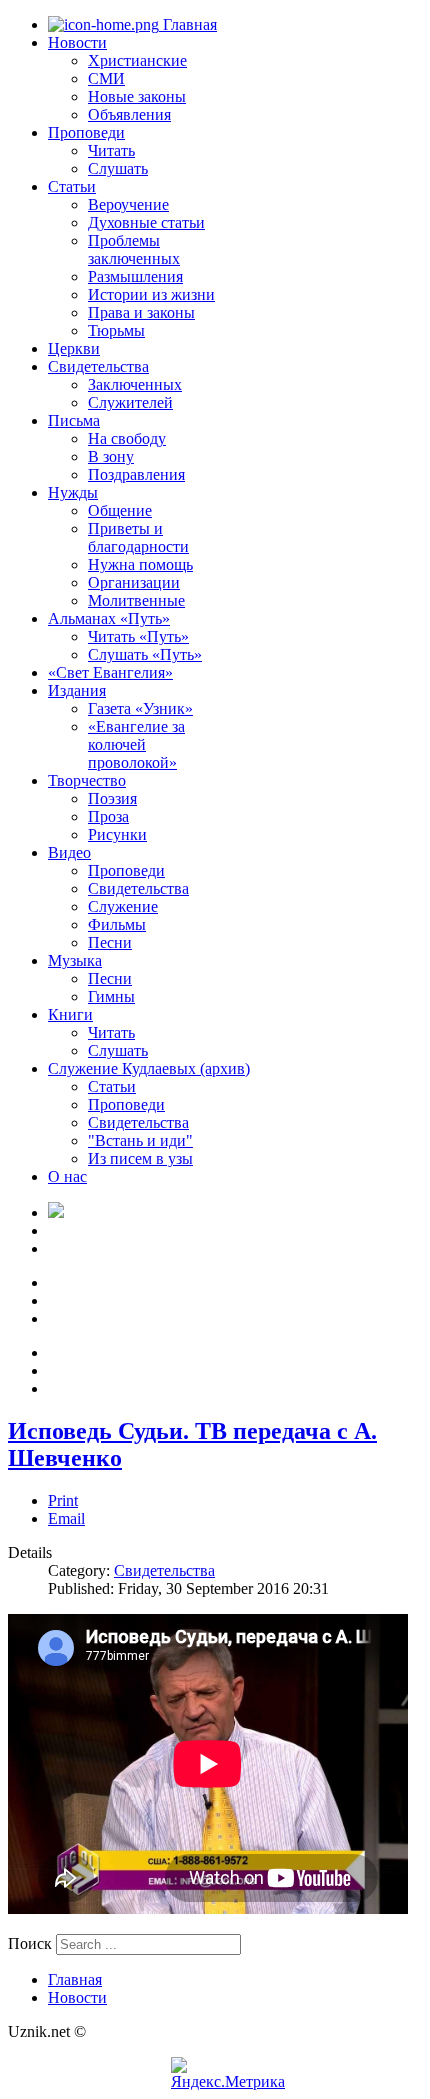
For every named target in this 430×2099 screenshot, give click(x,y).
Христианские (137, 60)
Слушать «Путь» (145, 654)
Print (63, 1500)
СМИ (106, 78)
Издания (77, 690)
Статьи (72, 186)
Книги (70, 1014)
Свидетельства (98, 366)
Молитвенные (136, 600)
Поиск (30, 1943)
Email (66, 1518)
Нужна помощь (140, 564)
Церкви (74, 348)
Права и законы (141, 312)
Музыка (75, 960)
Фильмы (117, 924)
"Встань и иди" (140, 1140)
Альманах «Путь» (109, 618)
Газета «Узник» (140, 708)
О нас (67, 1176)
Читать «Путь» (138, 636)
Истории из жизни (151, 294)
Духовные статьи (146, 222)
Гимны (111, 996)
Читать (111, 150)
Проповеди (86, 132)
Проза (108, 816)
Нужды (73, 492)
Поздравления (136, 474)
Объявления (129, 114)
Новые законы (137, 96)
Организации (134, 582)
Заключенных (135, 384)
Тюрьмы (116, 330)
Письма (74, 420)
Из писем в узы (140, 1158)
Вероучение (128, 204)
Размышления (135, 276)
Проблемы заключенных (134, 249)
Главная (188, 24)
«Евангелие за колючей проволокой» (136, 744)
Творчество (87, 780)
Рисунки (117, 834)
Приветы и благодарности (138, 537)
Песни (110, 942)
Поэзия (112, 798)
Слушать (118, 168)
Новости (77, 42)
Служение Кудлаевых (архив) (149, 1068)
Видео (69, 852)
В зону (111, 456)
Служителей (130, 402)
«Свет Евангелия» (110, 672)
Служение (123, 906)
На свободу (127, 438)
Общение (120, 510)
